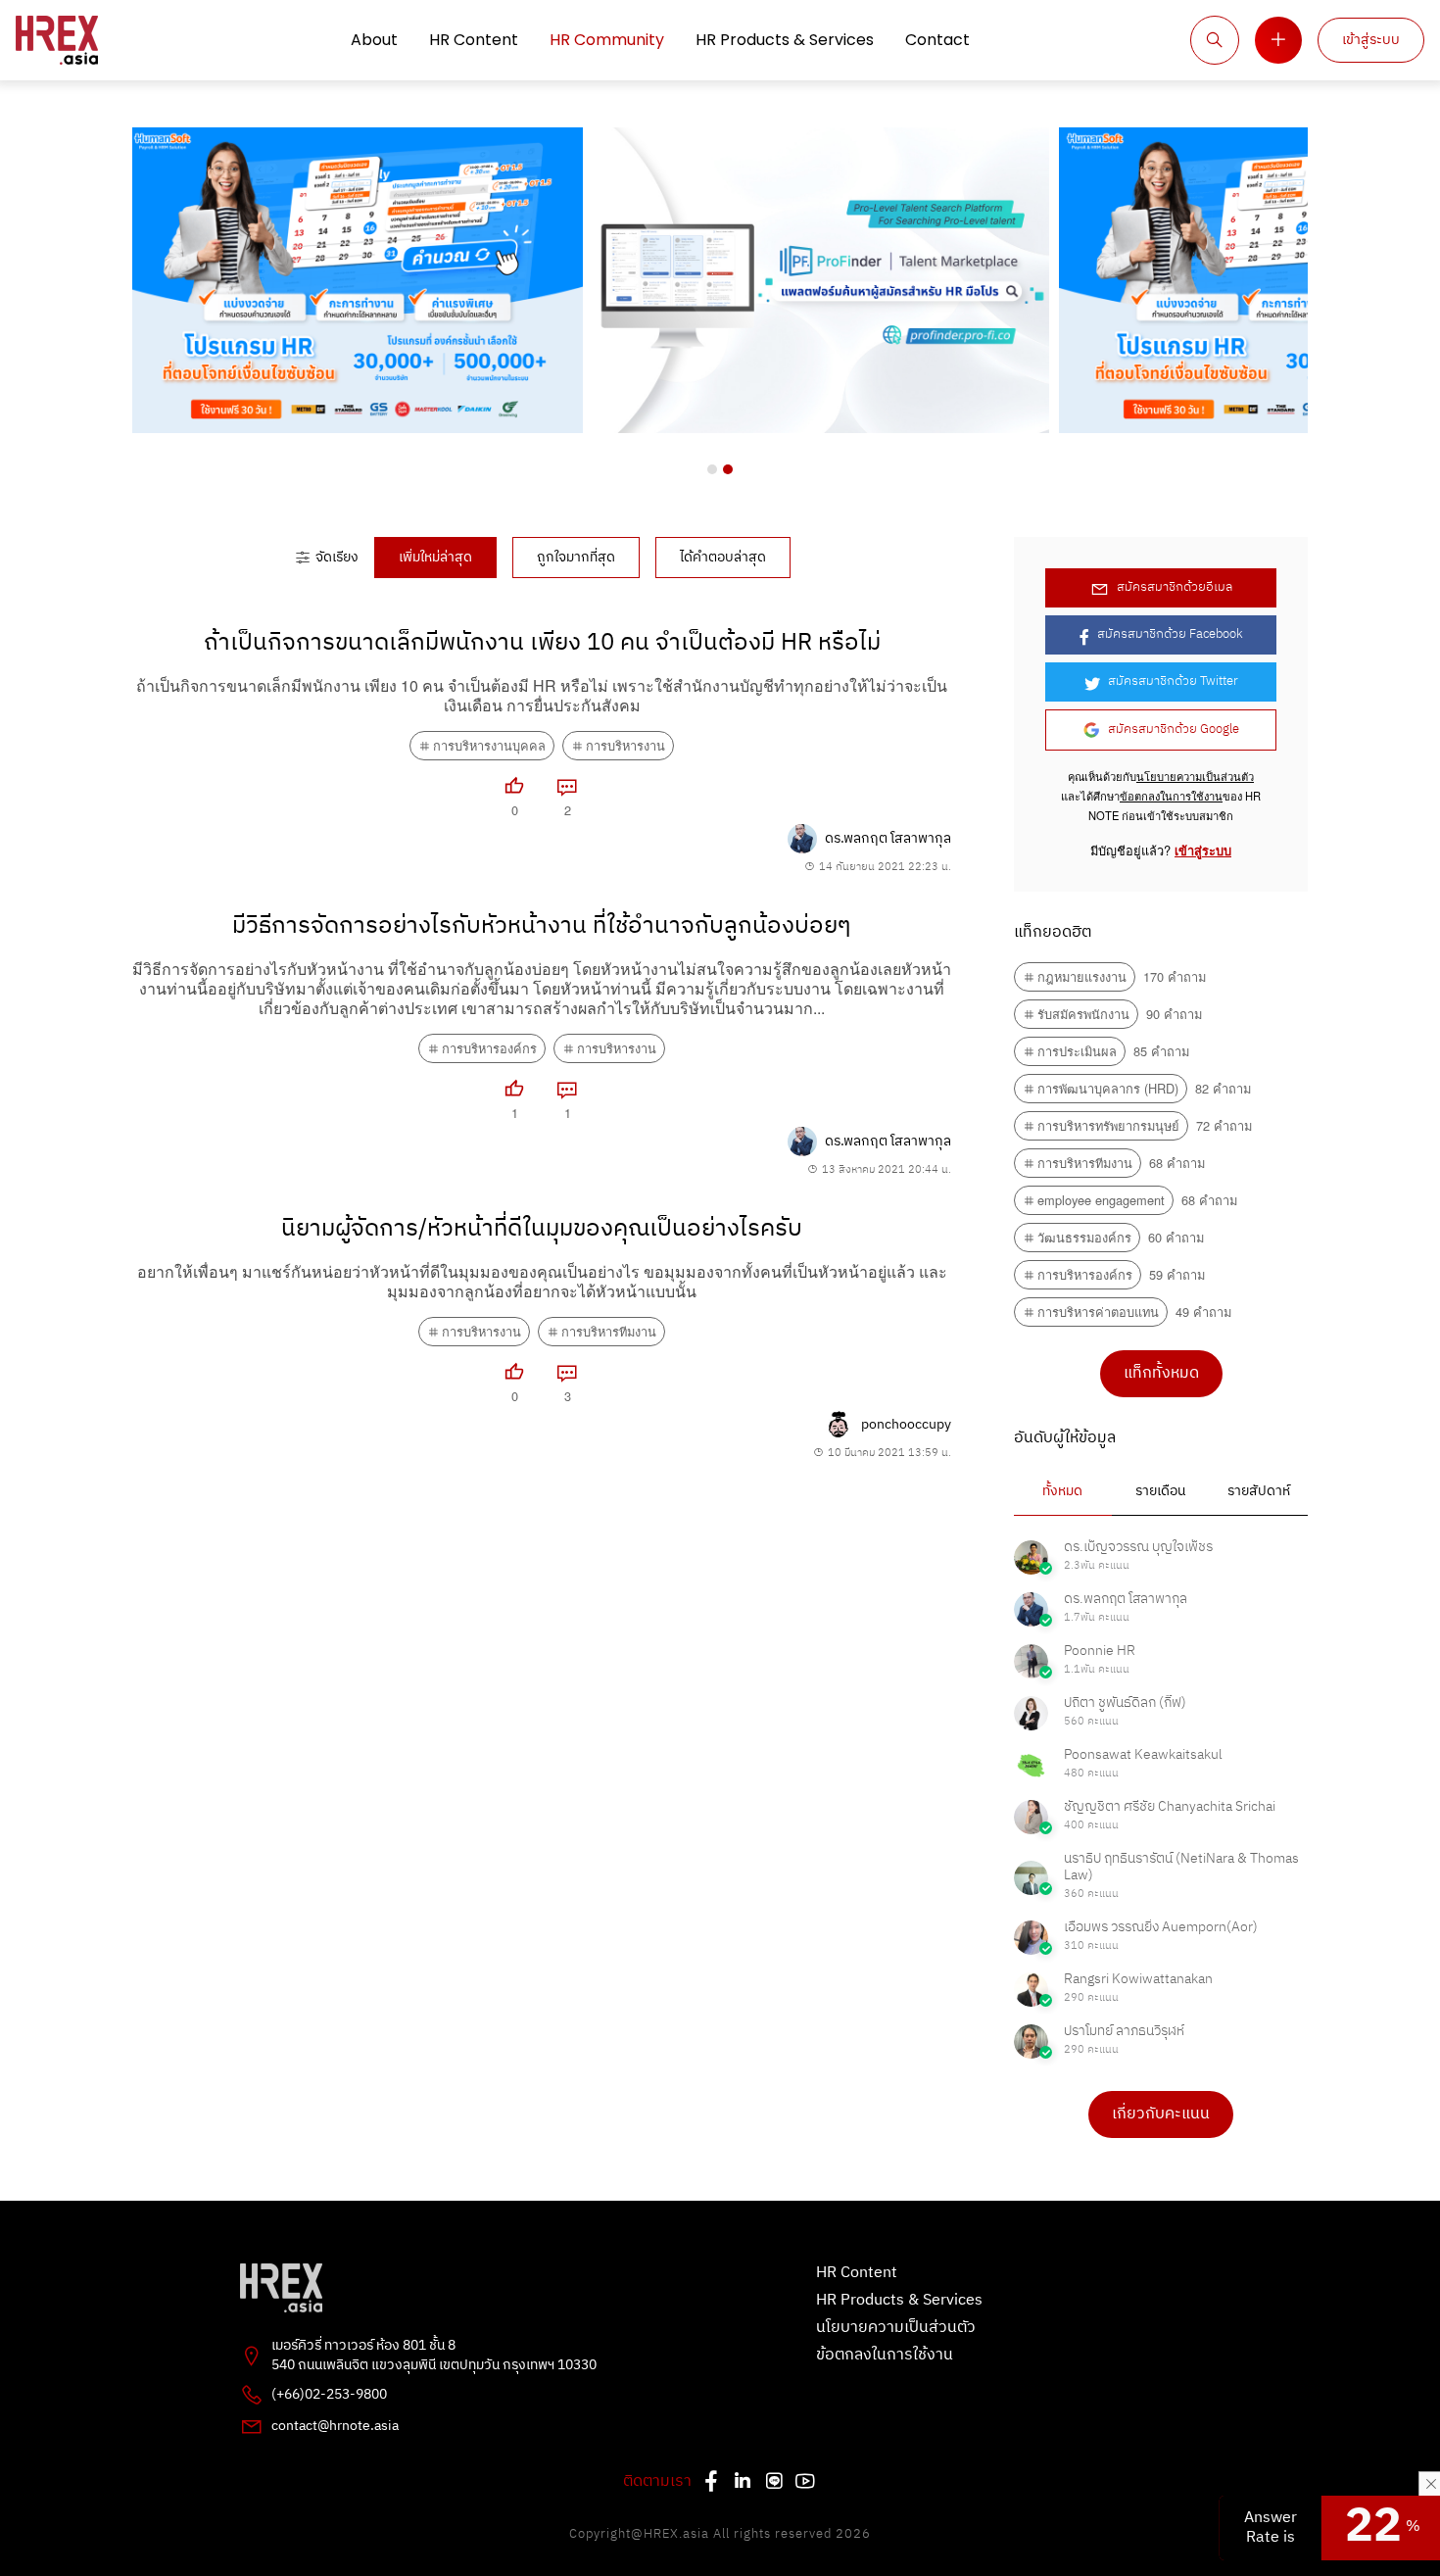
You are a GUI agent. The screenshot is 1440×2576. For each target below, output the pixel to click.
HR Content (474, 40)
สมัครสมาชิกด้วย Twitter (1173, 681)
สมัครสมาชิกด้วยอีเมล (1175, 587)
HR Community (607, 40)
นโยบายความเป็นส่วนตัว (1195, 776)
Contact (937, 40)
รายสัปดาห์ (1259, 1491)
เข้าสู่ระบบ (1371, 40)
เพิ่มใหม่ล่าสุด (435, 558)
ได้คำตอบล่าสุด (723, 558)
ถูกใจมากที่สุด (576, 558)
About (374, 40)
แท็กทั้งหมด (1161, 1373)
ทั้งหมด (1062, 1491)
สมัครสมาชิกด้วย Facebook (1170, 634)
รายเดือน (1160, 1491)
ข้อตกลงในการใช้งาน (1171, 796)
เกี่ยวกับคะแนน (1161, 2114)
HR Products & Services (785, 40)
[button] (712, 469)
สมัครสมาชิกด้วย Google (1174, 729)
